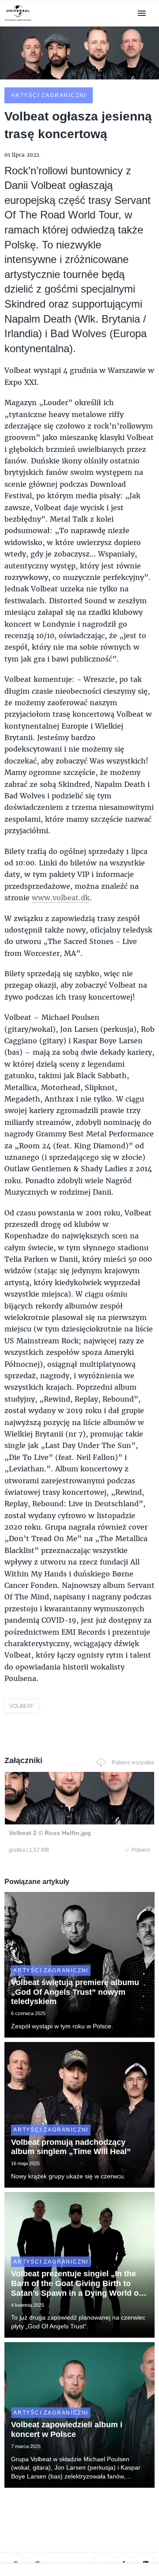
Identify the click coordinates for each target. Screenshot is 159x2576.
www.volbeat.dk (61, 897)
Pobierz (141, 1850)
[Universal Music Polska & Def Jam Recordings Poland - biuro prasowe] (18, 21)
